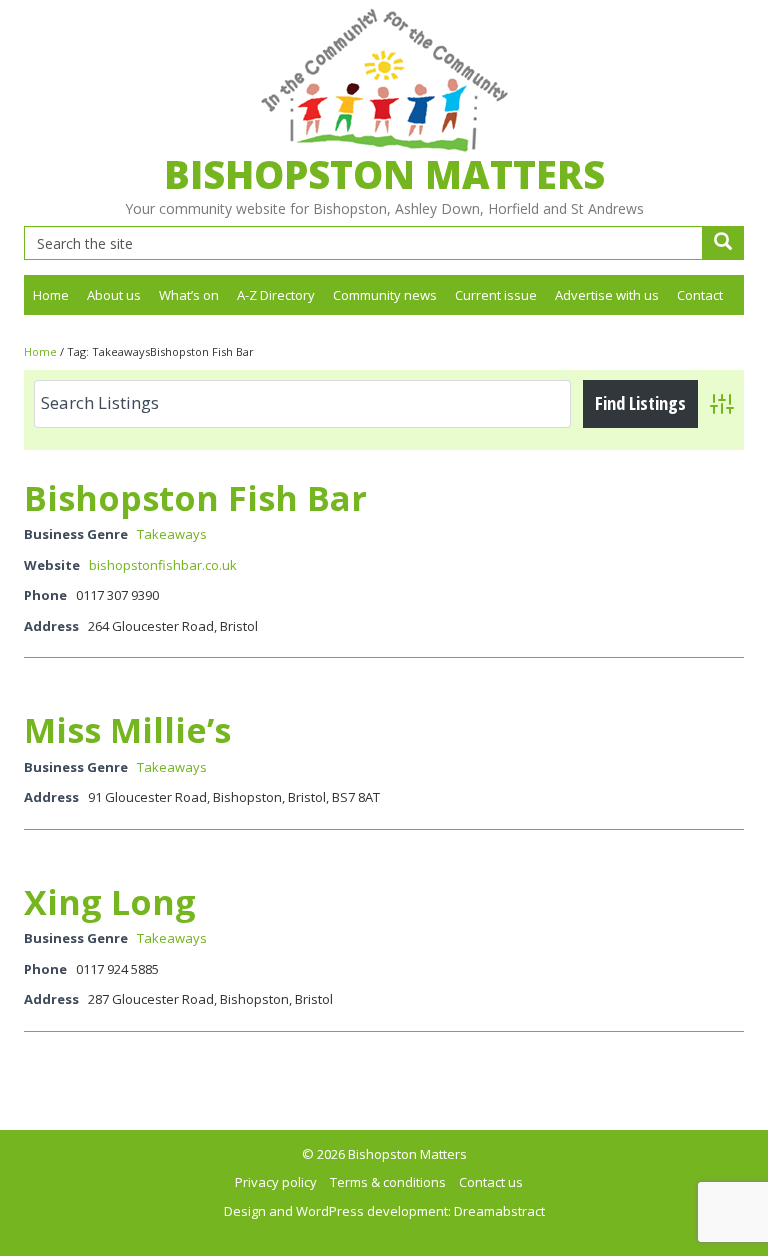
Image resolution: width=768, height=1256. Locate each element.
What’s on (189, 295)
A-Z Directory (276, 295)
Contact (700, 295)
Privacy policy (276, 1182)
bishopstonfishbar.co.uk (163, 565)
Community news (385, 295)
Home (51, 295)
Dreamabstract (499, 1211)
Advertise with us (607, 295)
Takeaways (172, 534)
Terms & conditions (388, 1182)
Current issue (496, 295)
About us (114, 295)
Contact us (491, 1182)
